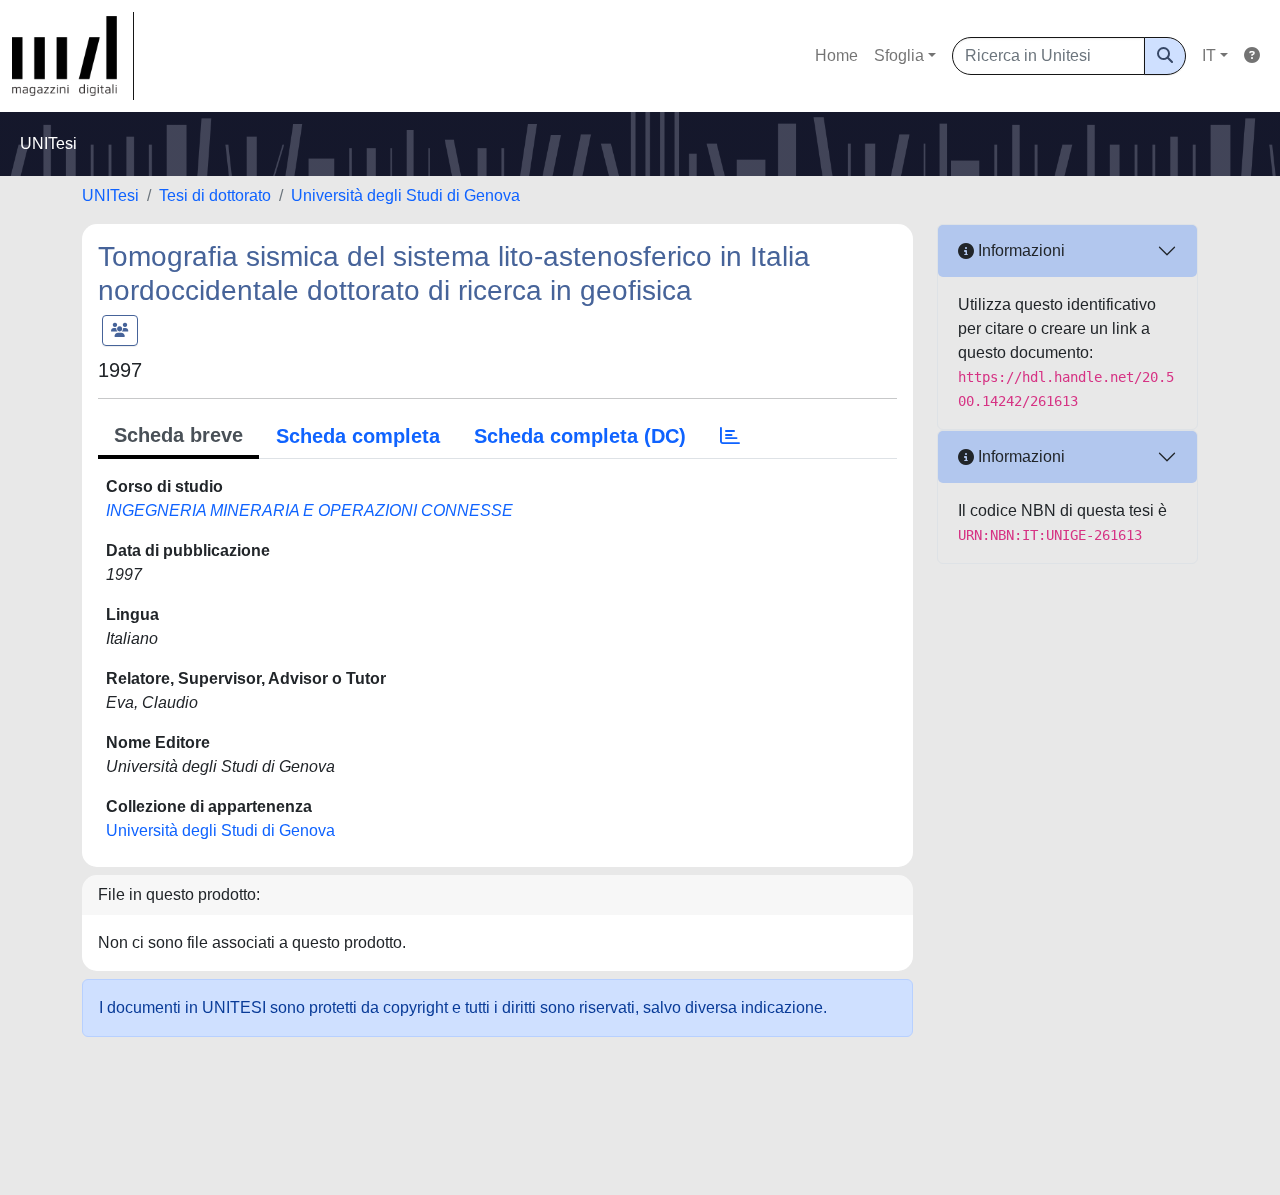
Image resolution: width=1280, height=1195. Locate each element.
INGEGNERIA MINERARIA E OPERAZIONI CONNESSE (309, 510)
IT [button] (1209, 55)
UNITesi (110, 195)
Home (836, 55)
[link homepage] (73, 56)
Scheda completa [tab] (358, 436)
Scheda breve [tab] (178, 435)
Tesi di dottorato (215, 195)
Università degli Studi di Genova (405, 195)
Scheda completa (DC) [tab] (580, 436)
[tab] (730, 436)
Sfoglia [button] (899, 55)
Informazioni (1019, 250)
